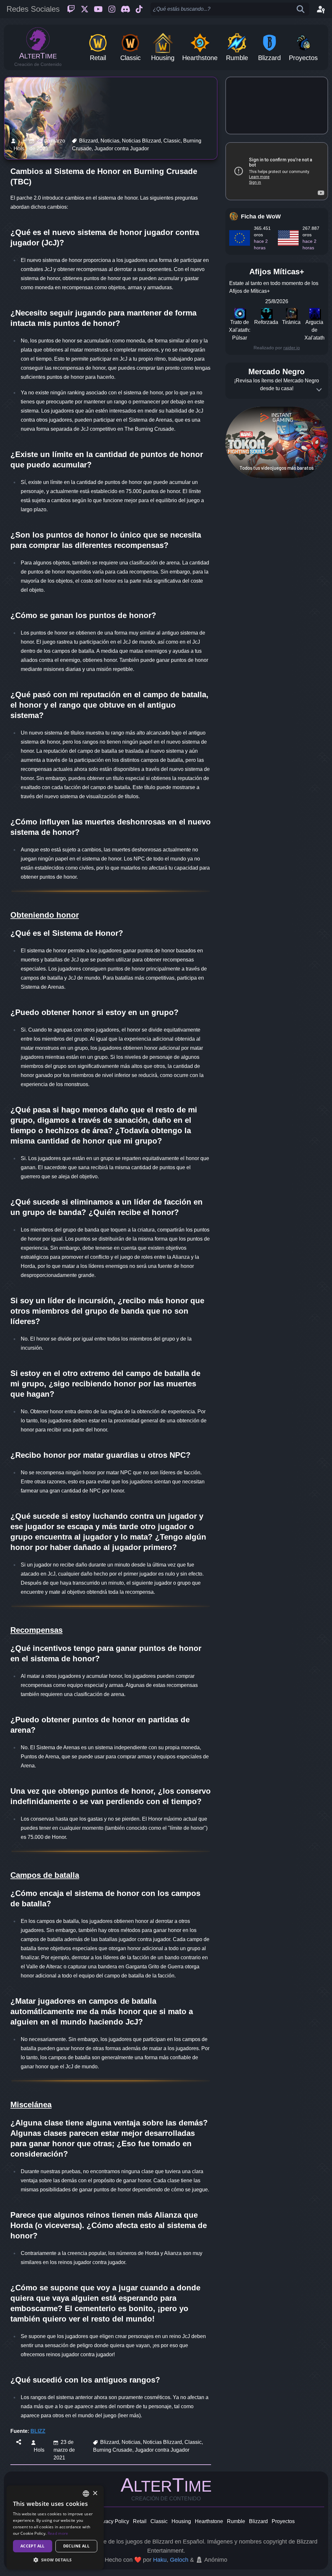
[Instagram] (112, 9)
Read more (58, 2533)
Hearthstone (209, 2521)
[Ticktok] (139, 9)
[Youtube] (98, 9)
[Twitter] (85, 9)
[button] (55, 2560)
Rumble (236, 2521)
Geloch (179, 2560)
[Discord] (125, 9)
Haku (160, 2560)
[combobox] (86, 2494)
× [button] (95, 2493)
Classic (159, 2521)
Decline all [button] (76, 2546)
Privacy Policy (113, 2521)
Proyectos (283, 2521)
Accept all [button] (33, 2546)
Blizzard (258, 2521)
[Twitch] (71, 9)
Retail (140, 2521)
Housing (181, 2521)
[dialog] (55, 2527)
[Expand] (319, 390)
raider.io (292, 348)
